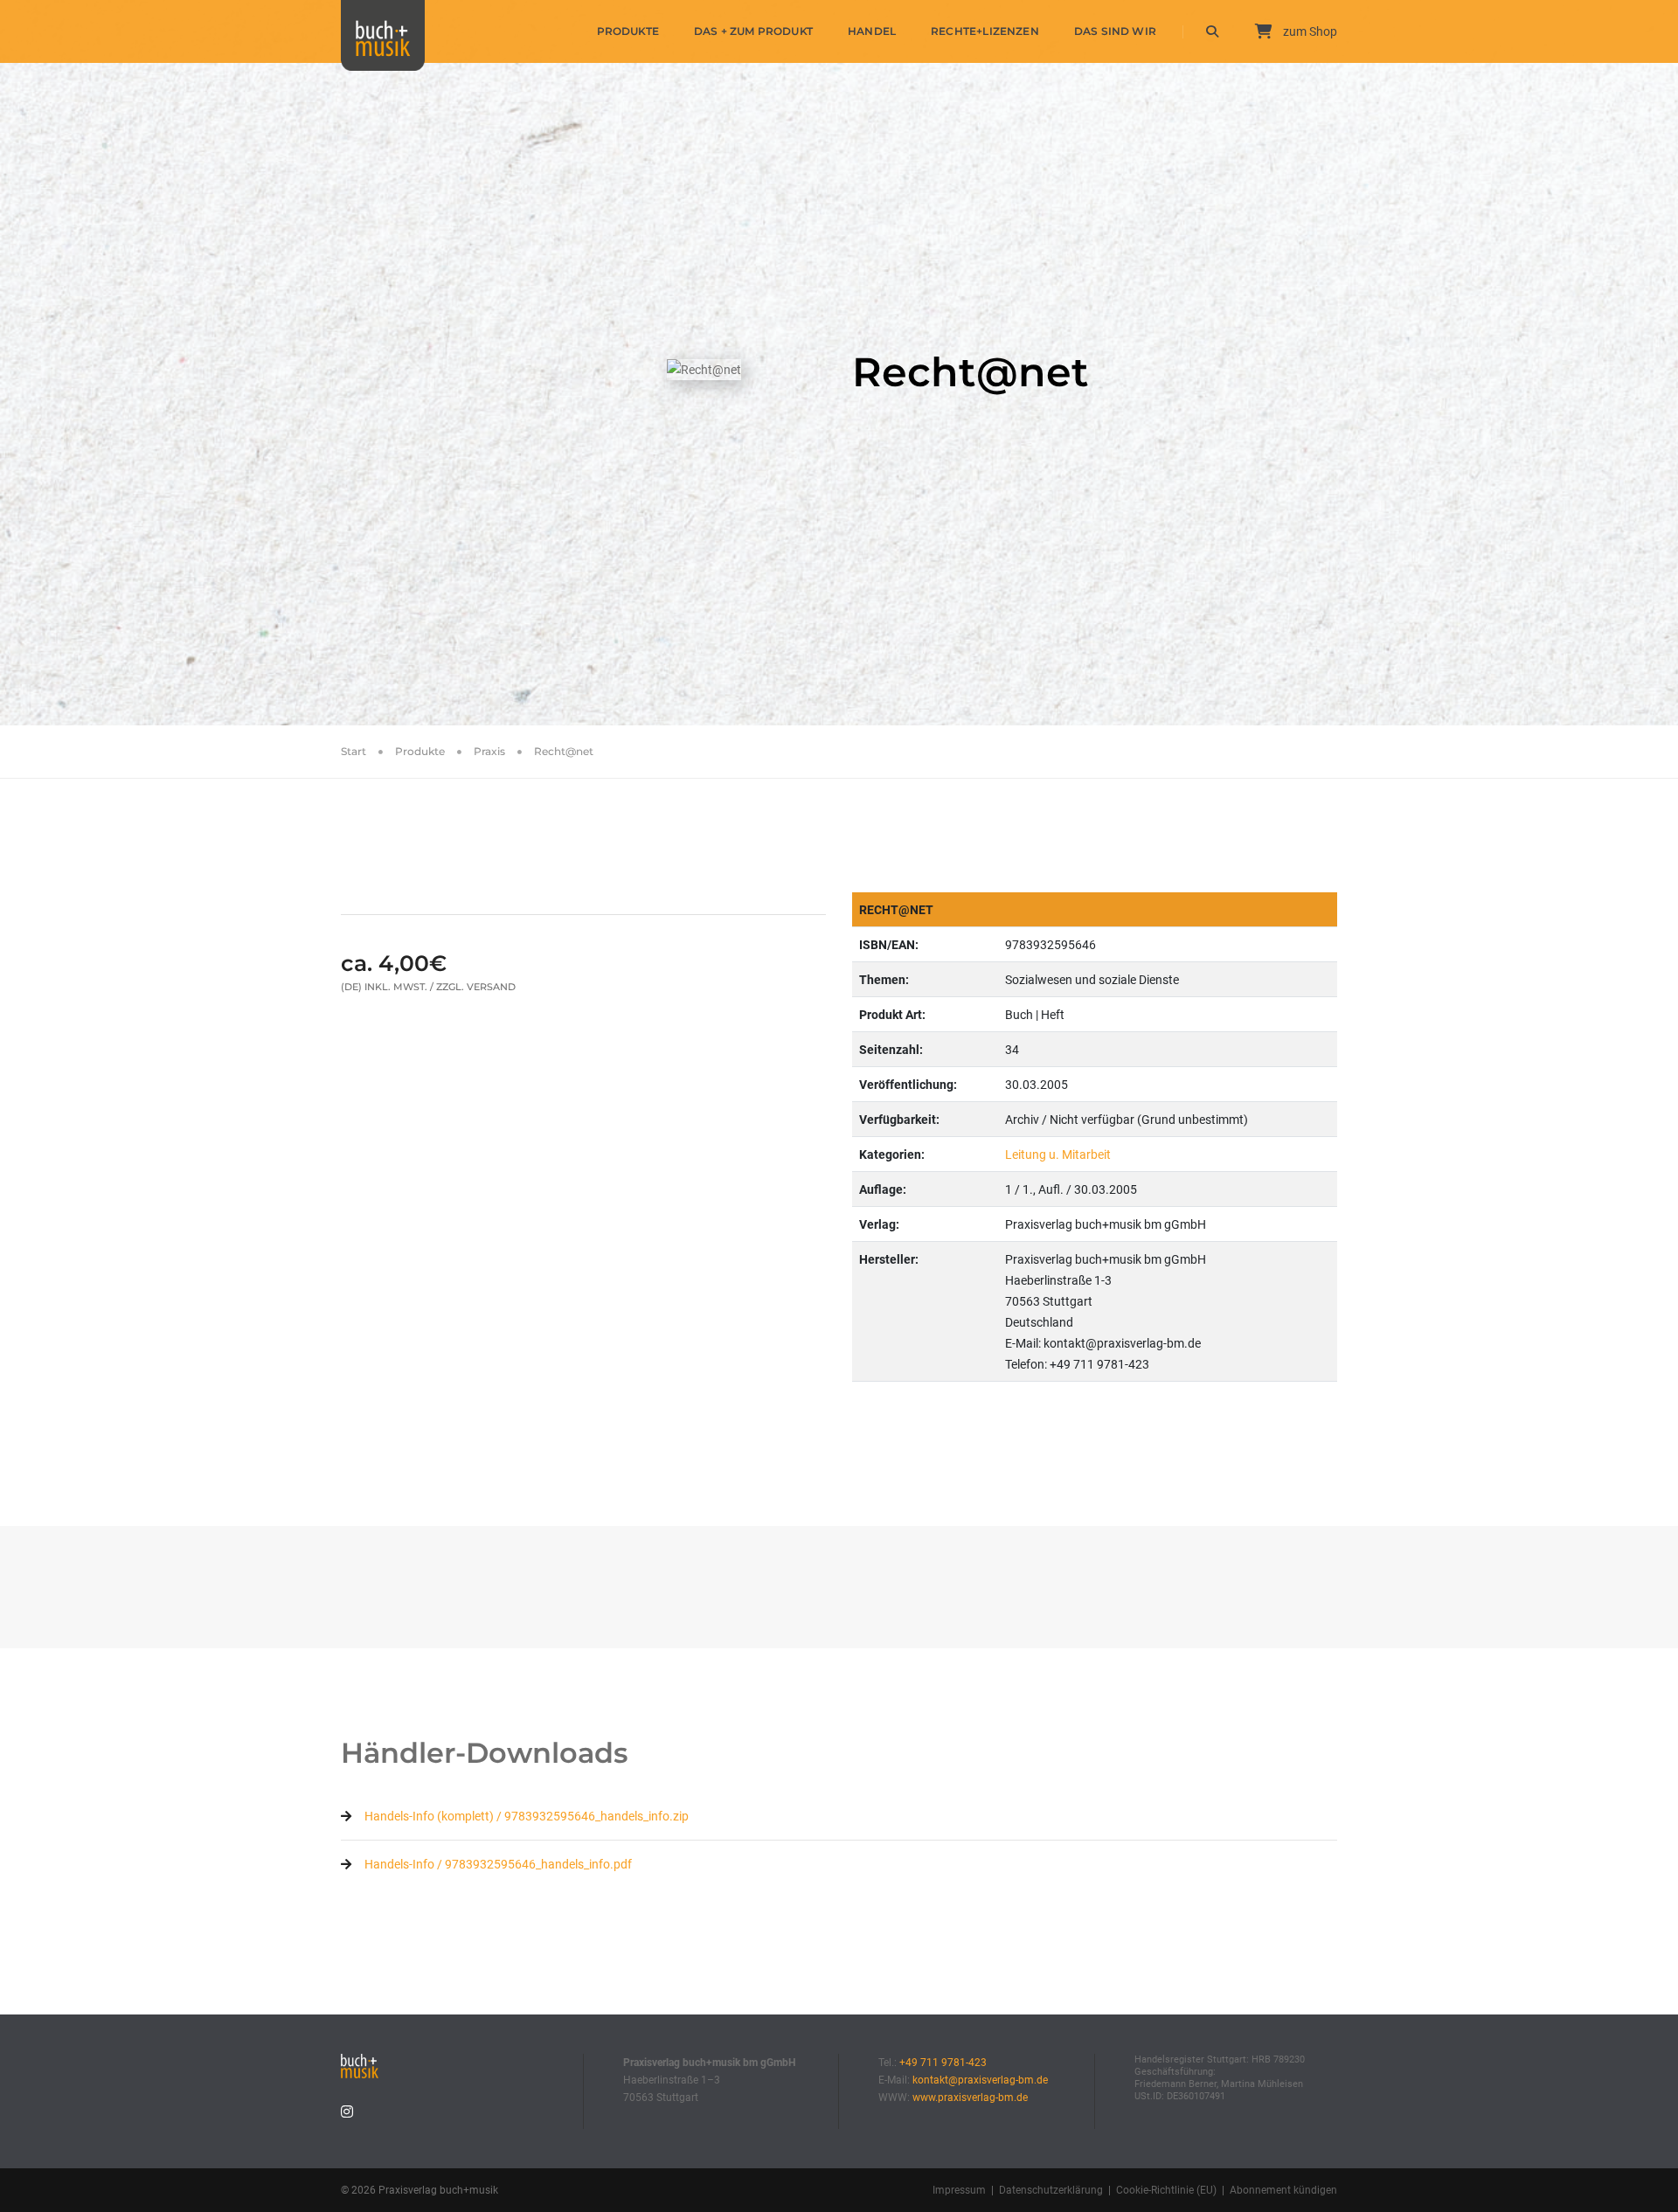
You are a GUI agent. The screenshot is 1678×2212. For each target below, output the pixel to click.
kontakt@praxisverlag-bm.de (980, 2080)
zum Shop (1309, 31)
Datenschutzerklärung (1051, 2190)
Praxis (489, 751)
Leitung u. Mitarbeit (1058, 1155)
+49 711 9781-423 (943, 2063)
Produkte (628, 31)
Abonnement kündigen (1283, 2190)
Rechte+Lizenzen (985, 31)
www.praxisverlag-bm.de (970, 2098)
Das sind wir (1115, 31)
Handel (872, 31)
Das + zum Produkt (753, 31)
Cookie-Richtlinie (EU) (1166, 2190)
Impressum (959, 2190)
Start (354, 751)
